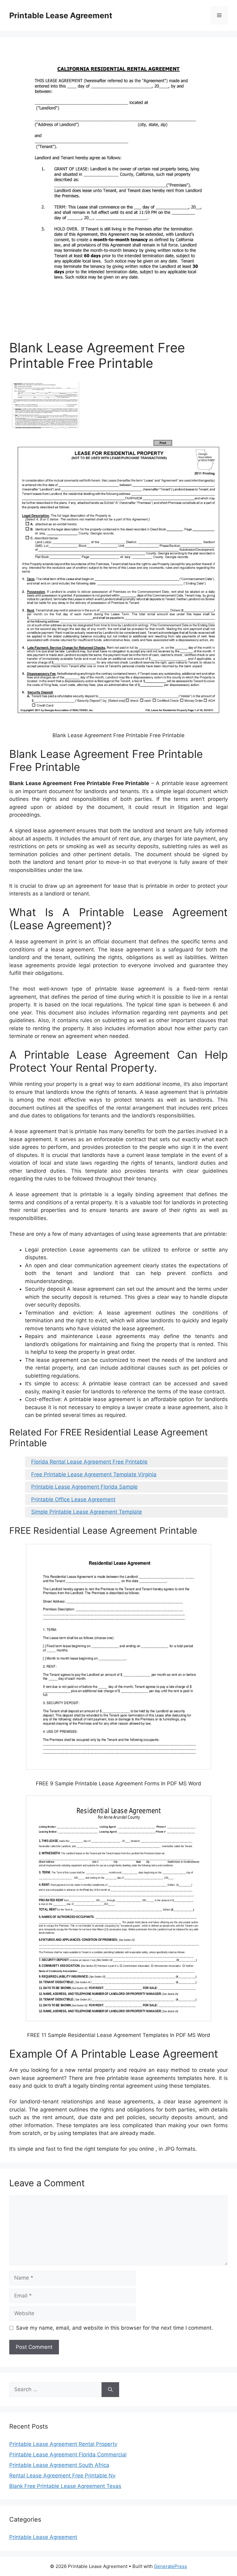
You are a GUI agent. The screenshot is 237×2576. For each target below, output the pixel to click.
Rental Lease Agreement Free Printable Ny (62, 2476)
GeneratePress (170, 2566)
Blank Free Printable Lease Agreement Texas (65, 2486)
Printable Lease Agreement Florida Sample (84, 1487)
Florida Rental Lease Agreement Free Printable (89, 1462)
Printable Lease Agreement (61, 15)
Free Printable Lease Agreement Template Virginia (94, 1474)
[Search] (110, 2390)
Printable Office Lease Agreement (73, 1499)
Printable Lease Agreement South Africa (59, 2465)
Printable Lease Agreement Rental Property (63, 2444)
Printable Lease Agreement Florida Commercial (68, 2455)
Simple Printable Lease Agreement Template (87, 1512)
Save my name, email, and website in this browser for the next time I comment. (114, 2328)
